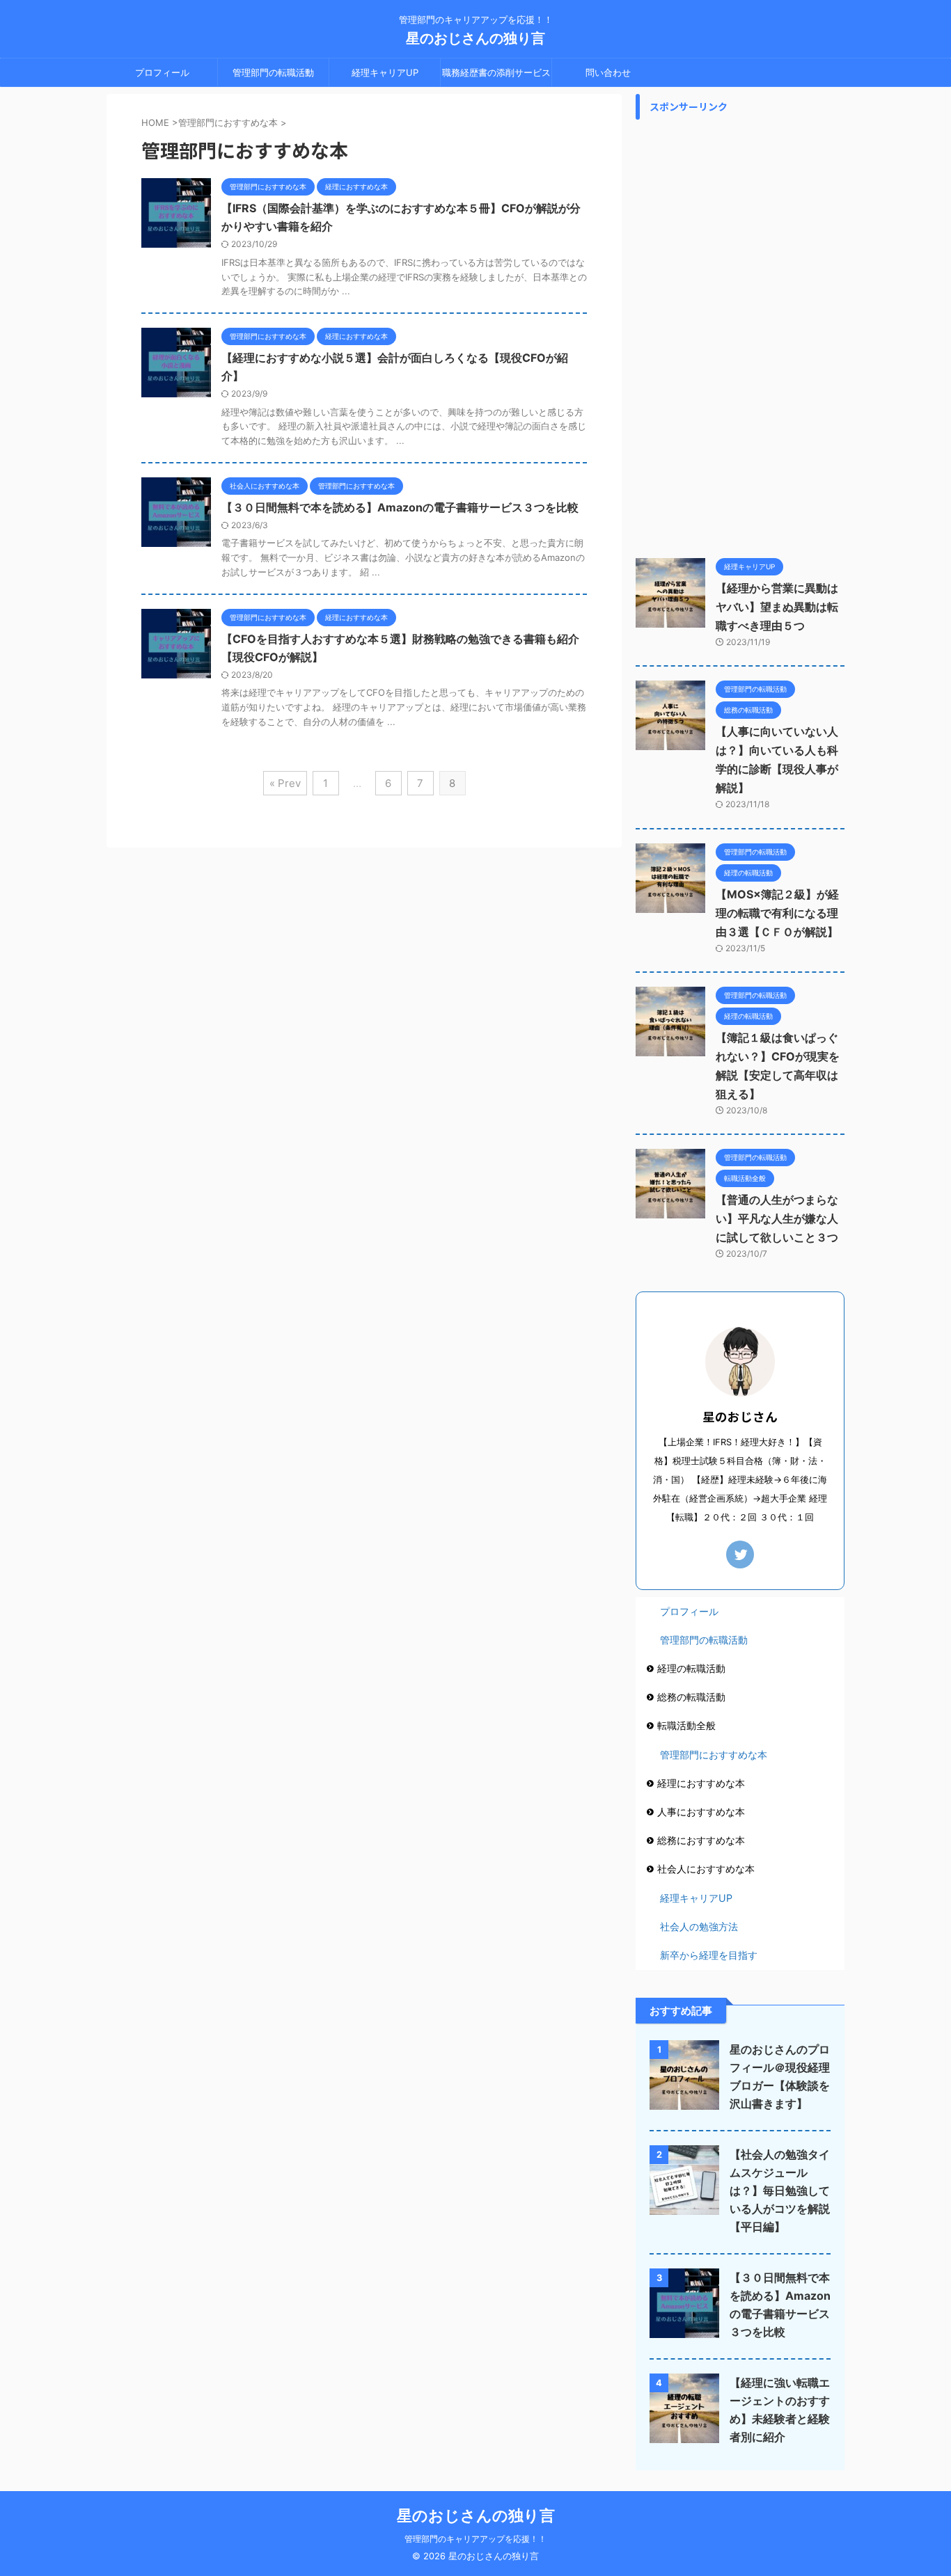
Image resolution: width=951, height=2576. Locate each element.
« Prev (285, 783)
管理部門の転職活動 (273, 72)
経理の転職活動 (691, 1668)
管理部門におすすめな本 (714, 1755)
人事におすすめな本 (701, 1812)
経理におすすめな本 (701, 1783)
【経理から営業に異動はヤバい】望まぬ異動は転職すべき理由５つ (777, 607)
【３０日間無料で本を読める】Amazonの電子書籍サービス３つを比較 (400, 507)
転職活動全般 (686, 1725)
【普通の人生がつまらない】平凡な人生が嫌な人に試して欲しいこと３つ (777, 1218)
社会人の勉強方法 (699, 1926)
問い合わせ (608, 72)
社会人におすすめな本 (706, 1869)
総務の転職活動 (691, 1697)
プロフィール (162, 72)
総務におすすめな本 (701, 1840)
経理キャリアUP (385, 72)
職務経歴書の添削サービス (496, 72)
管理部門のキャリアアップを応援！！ (475, 2539)
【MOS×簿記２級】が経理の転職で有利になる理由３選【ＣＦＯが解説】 (777, 913)
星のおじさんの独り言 (475, 38)
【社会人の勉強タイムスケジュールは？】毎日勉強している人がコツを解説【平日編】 (780, 2191)
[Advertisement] (740, 335)
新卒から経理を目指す (709, 1955)
